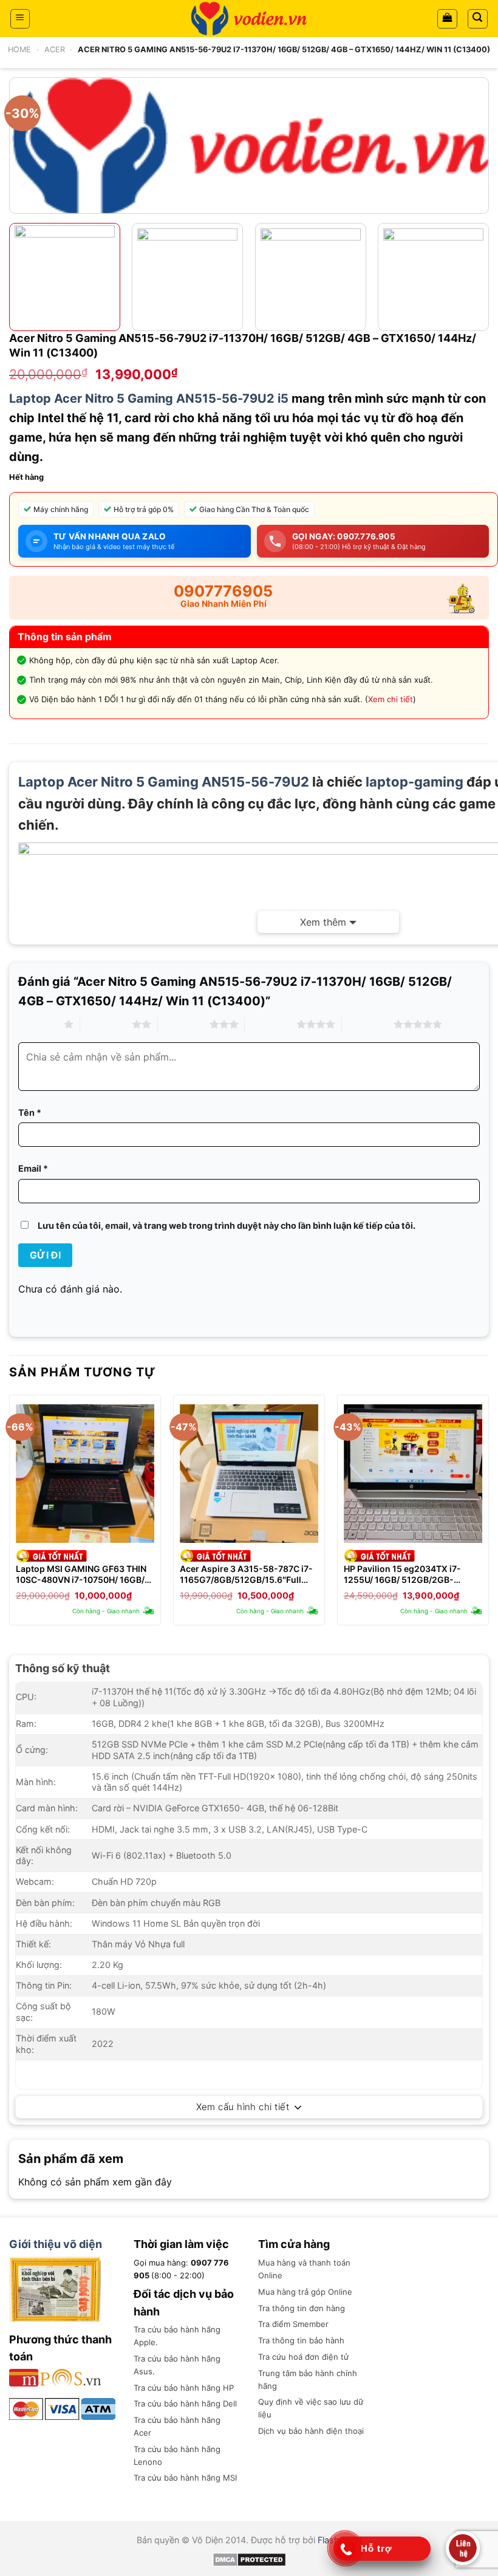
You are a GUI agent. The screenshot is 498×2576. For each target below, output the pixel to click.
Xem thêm (323, 922)
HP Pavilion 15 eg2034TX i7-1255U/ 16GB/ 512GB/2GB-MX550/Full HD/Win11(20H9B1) (408, 1574)
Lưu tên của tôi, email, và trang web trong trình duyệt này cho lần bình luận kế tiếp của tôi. (227, 1225)
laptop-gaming (414, 782)
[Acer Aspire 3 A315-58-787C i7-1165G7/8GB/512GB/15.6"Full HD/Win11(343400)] (249, 1474)
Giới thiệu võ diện (56, 2244)
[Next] (484, 282)
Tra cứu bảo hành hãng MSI (185, 2478)
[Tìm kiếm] (478, 19)
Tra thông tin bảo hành (301, 2340)
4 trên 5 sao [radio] (271, 1024)
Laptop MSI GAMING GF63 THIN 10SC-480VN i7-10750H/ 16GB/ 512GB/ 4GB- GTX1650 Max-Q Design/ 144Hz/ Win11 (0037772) (83, 1574)
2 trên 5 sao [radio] (106, 1024)
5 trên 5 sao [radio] (368, 1024)
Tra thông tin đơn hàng (302, 2308)
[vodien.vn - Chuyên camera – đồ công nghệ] (249, 19)
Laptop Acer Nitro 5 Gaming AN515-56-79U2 (164, 782)
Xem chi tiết (391, 699)
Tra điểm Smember (293, 2324)
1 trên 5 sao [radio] (38, 1024)
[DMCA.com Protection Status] (249, 2559)
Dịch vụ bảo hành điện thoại (311, 2431)
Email (33, 1168)
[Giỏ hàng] (447, 19)
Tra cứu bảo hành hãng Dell (185, 2403)
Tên (30, 1112)
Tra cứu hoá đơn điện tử (303, 2357)
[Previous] (10, 1515)
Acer (55, 50)
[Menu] (20, 19)
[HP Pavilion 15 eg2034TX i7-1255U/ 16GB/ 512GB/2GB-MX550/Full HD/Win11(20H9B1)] (413, 1474)
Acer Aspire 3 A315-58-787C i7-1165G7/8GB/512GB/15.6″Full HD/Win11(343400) (246, 1574)
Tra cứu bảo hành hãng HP (184, 2388)
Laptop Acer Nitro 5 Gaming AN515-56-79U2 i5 (149, 398)
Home (19, 50)
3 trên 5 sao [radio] (184, 1024)
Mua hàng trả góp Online (305, 2292)
